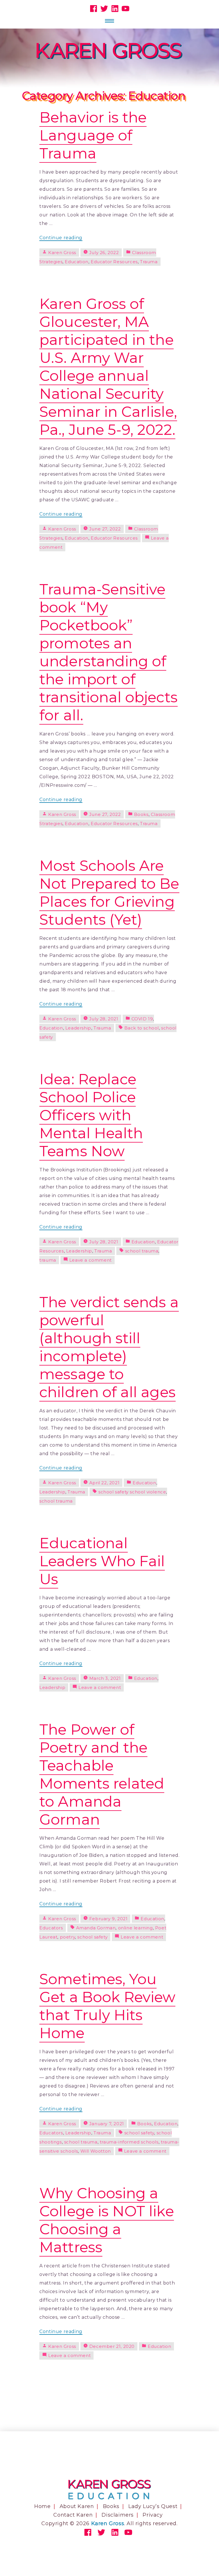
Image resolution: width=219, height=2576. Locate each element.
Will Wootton (96, 2151)
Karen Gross (62, 253)
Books (141, 814)
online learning (135, 1928)
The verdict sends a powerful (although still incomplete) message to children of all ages (109, 1347)
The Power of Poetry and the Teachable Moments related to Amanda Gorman (102, 1774)
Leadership (78, 1028)
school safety (92, 1937)
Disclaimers (118, 2515)
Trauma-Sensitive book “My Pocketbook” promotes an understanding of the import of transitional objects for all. (108, 652)
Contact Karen (73, 2515)
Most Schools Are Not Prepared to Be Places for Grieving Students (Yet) (109, 892)
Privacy (153, 2515)
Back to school (142, 1028)
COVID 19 (142, 1019)
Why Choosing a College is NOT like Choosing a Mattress (107, 2220)
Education (76, 262)
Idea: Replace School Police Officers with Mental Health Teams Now (91, 1115)
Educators (51, 1928)
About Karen (77, 2506)
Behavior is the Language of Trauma (93, 135)
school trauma (142, 1251)
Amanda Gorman (96, 1928)
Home (42, 2506)
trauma (48, 1260)
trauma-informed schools (129, 2142)
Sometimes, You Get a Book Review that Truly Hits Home (107, 2006)
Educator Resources (114, 262)
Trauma (149, 262)
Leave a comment (91, 1260)
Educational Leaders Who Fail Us (102, 1561)
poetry (68, 1937)
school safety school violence (132, 1492)
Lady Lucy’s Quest (153, 2506)
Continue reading (61, 238)
